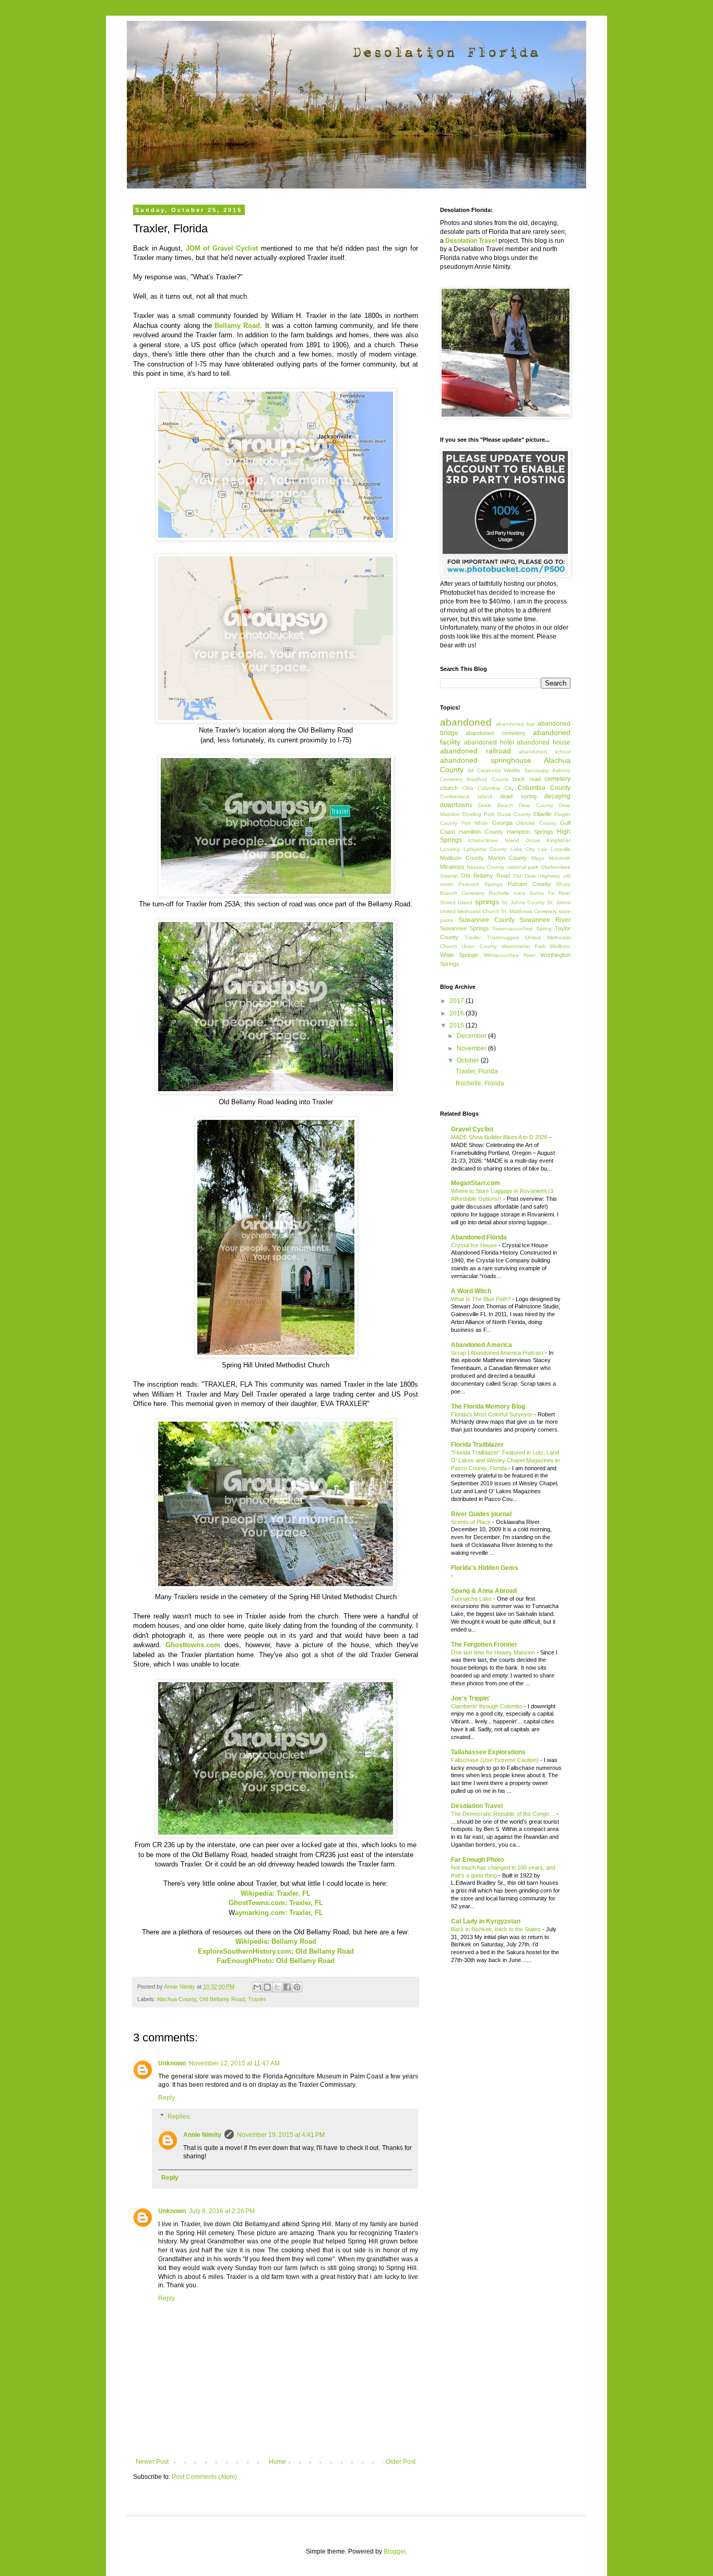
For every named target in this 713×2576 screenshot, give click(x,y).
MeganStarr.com (476, 1183)
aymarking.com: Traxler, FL (279, 1913)
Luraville (561, 849)
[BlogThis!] (267, 1987)
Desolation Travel (477, 1806)
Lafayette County (485, 849)
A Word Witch (471, 1291)
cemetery (557, 779)
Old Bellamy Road (222, 1999)
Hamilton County (481, 832)
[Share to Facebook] (287, 1987)
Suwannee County (486, 920)
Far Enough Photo (477, 1860)
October (469, 1060)
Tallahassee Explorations (488, 1752)
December (472, 1036)
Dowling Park (479, 814)
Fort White (475, 823)
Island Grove (522, 840)
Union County (479, 946)
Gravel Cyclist (472, 1129)
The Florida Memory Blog (488, 1407)
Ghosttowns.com (193, 1645)
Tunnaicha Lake (472, 1599)
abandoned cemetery (495, 733)
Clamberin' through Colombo (488, 1706)
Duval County (514, 814)
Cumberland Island (466, 796)
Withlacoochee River (509, 955)
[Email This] (257, 1987)
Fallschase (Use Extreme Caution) (496, 1760)
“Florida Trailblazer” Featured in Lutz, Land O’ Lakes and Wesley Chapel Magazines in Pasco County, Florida (505, 1460)
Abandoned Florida (479, 1237)
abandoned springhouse (486, 760)
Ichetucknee (483, 840)
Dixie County (536, 805)
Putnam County (529, 884)
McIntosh (560, 858)
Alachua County (176, 1999)
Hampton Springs (530, 832)
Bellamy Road (237, 326)
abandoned (466, 722)
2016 (457, 1013)
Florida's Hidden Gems (485, 1568)
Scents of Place (472, 1522)
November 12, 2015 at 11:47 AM (234, 2063)
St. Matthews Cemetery (529, 911)
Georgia (502, 823)
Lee (543, 849)
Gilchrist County (536, 823)
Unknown (172, 2063)
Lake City (523, 849)
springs (487, 902)
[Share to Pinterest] (297, 1987)
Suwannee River (545, 920)
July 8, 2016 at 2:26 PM (222, 2211)
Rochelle (499, 893)
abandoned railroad (476, 751)
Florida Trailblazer (477, 1445)
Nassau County (485, 867)
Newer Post (152, 2462)
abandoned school (545, 752)
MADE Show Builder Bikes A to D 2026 (500, 1137)
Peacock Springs (480, 884)
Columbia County (544, 788)
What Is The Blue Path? (482, 1299)
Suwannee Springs (465, 928)
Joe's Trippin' (471, 1698)
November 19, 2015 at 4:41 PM (281, 2135)
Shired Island (456, 902)
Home (277, 2462)
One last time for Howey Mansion (494, 1652)
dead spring (518, 796)
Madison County (462, 858)
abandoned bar (515, 724)
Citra (468, 788)
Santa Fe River (550, 893)
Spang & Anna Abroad (484, 1591)
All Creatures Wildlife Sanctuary (508, 770)
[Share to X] (277, 1987)
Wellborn (560, 946)
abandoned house (544, 742)
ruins (519, 893)
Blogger (395, 2551)
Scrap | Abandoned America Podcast (498, 1353)
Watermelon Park (524, 946)
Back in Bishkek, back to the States (497, 1929)
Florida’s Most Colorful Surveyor (492, 1414)
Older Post (401, 2462)
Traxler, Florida (477, 1071)
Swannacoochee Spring (522, 929)
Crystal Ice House (475, 1245)
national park (523, 867)
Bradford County (488, 779)
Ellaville (543, 814)
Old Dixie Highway (537, 876)
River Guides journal (481, 1514)
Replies (179, 2117)
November (472, 1048)
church (449, 788)
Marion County (508, 858)
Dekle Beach (496, 805)
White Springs (459, 955)
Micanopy (452, 867)
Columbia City (496, 788)
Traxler (257, 1999)
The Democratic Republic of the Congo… (504, 1814)
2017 (457, 1001)
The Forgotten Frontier (484, 1645)
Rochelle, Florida (480, 1083)
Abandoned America (482, 1345)
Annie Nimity (202, 2135)
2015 (457, 1025)
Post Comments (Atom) (204, 2477)
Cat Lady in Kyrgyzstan (486, 1921)
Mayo (538, 858)
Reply (167, 2098)
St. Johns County (523, 902)
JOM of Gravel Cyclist (222, 248)
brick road (526, 779)
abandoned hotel (489, 742)
